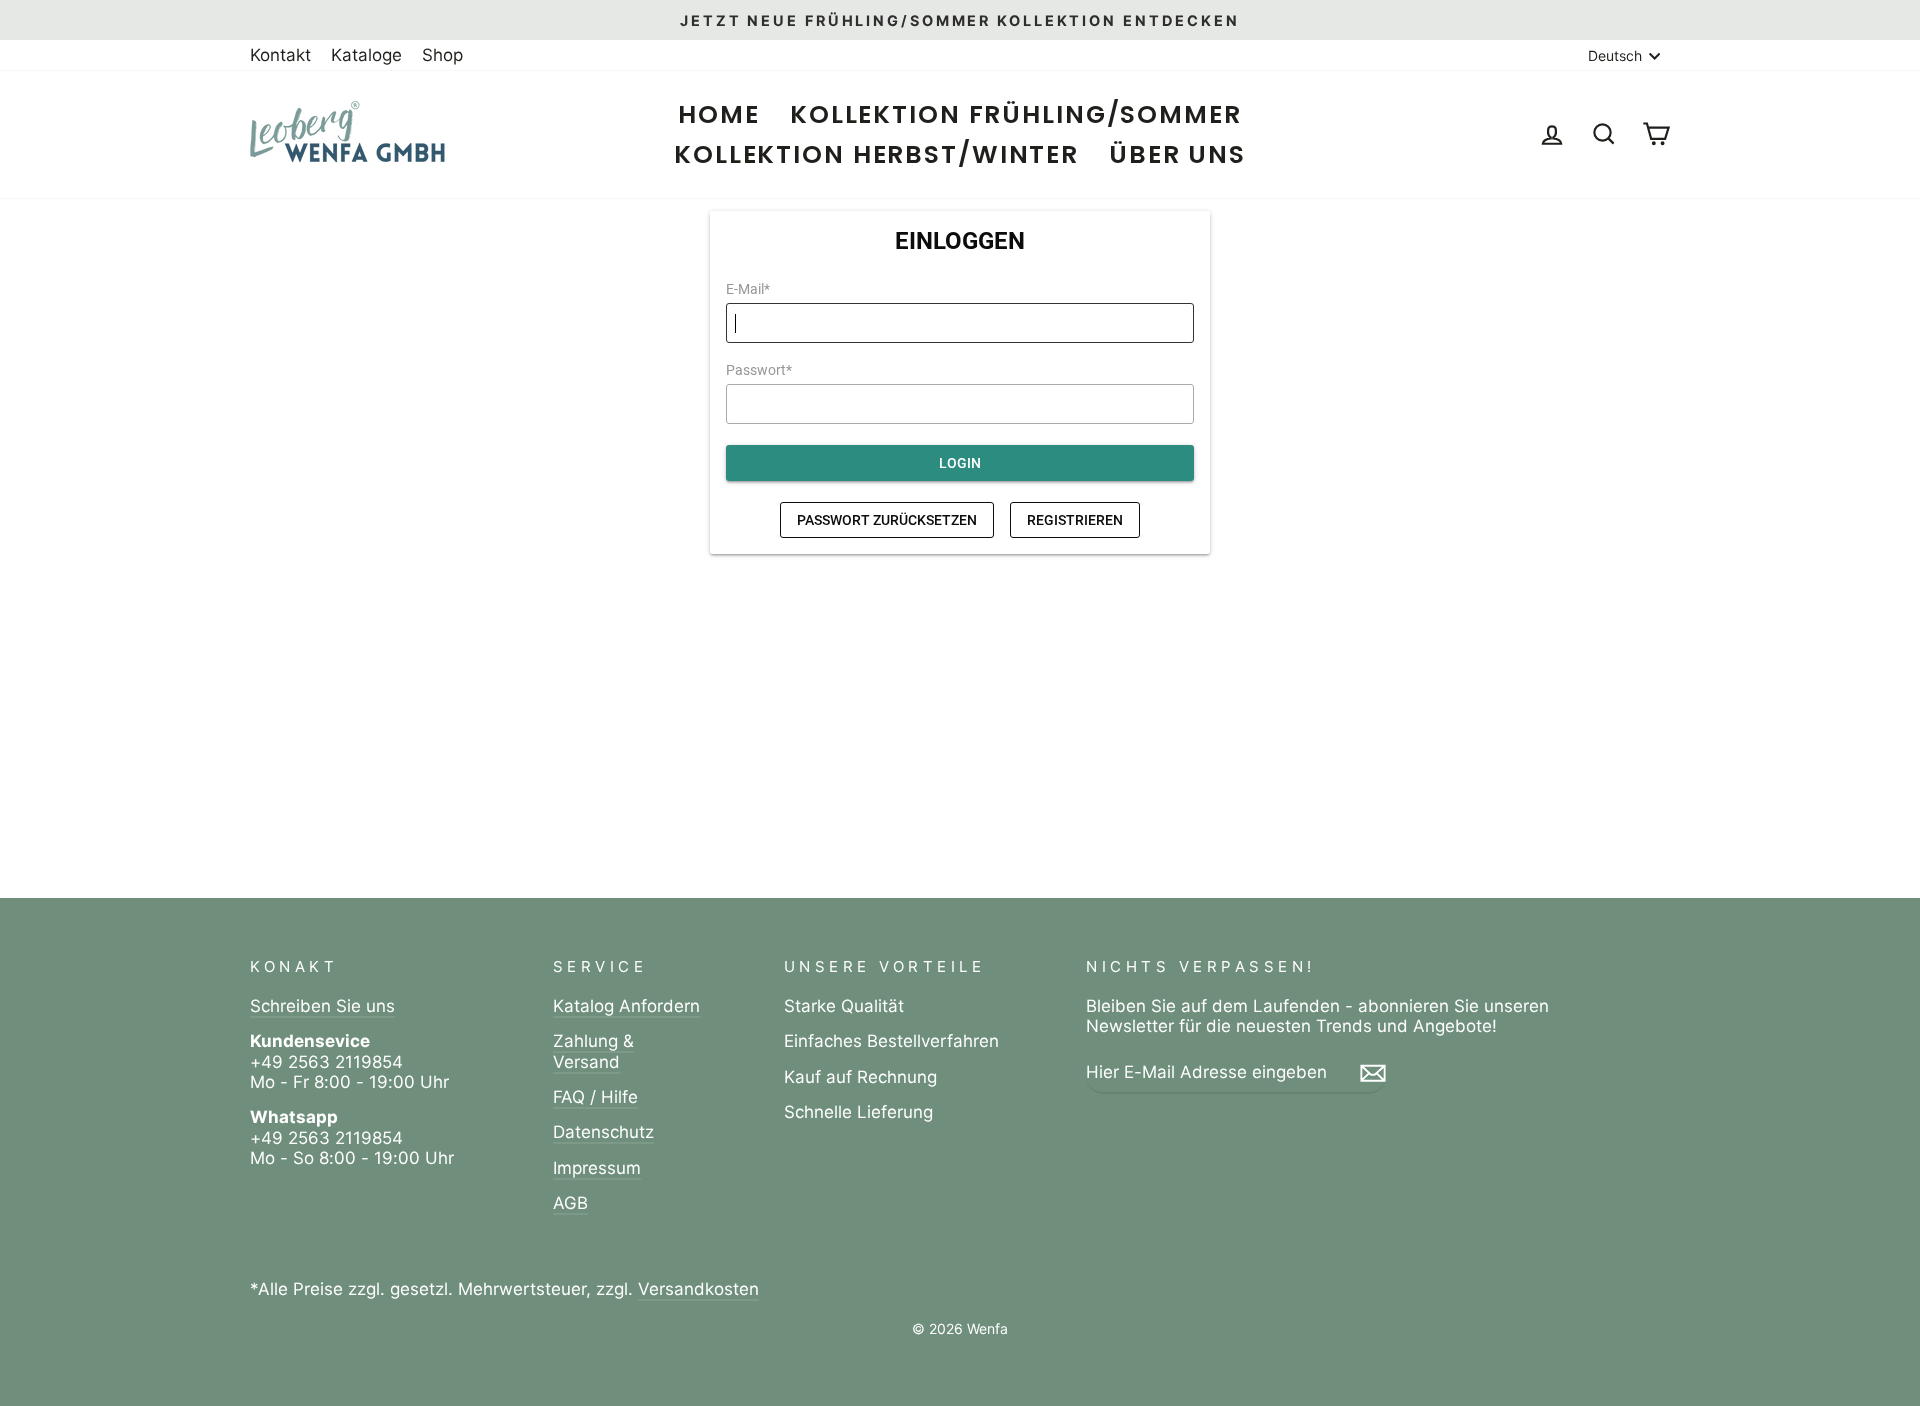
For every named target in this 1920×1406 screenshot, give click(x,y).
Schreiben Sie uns (322, 1006)
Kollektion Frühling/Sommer (1016, 114)
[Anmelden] (1373, 1073)
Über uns (1177, 154)
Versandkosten (698, 1289)
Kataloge (366, 55)
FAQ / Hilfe (595, 1097)
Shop (442, 55)
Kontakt (280, 55)
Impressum (597, 1168)
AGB (570, 1203)
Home (719, 114)
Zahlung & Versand (593, 1051)
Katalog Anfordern (626, 1006)
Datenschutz (603, 1132)
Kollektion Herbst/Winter (876, 154)
